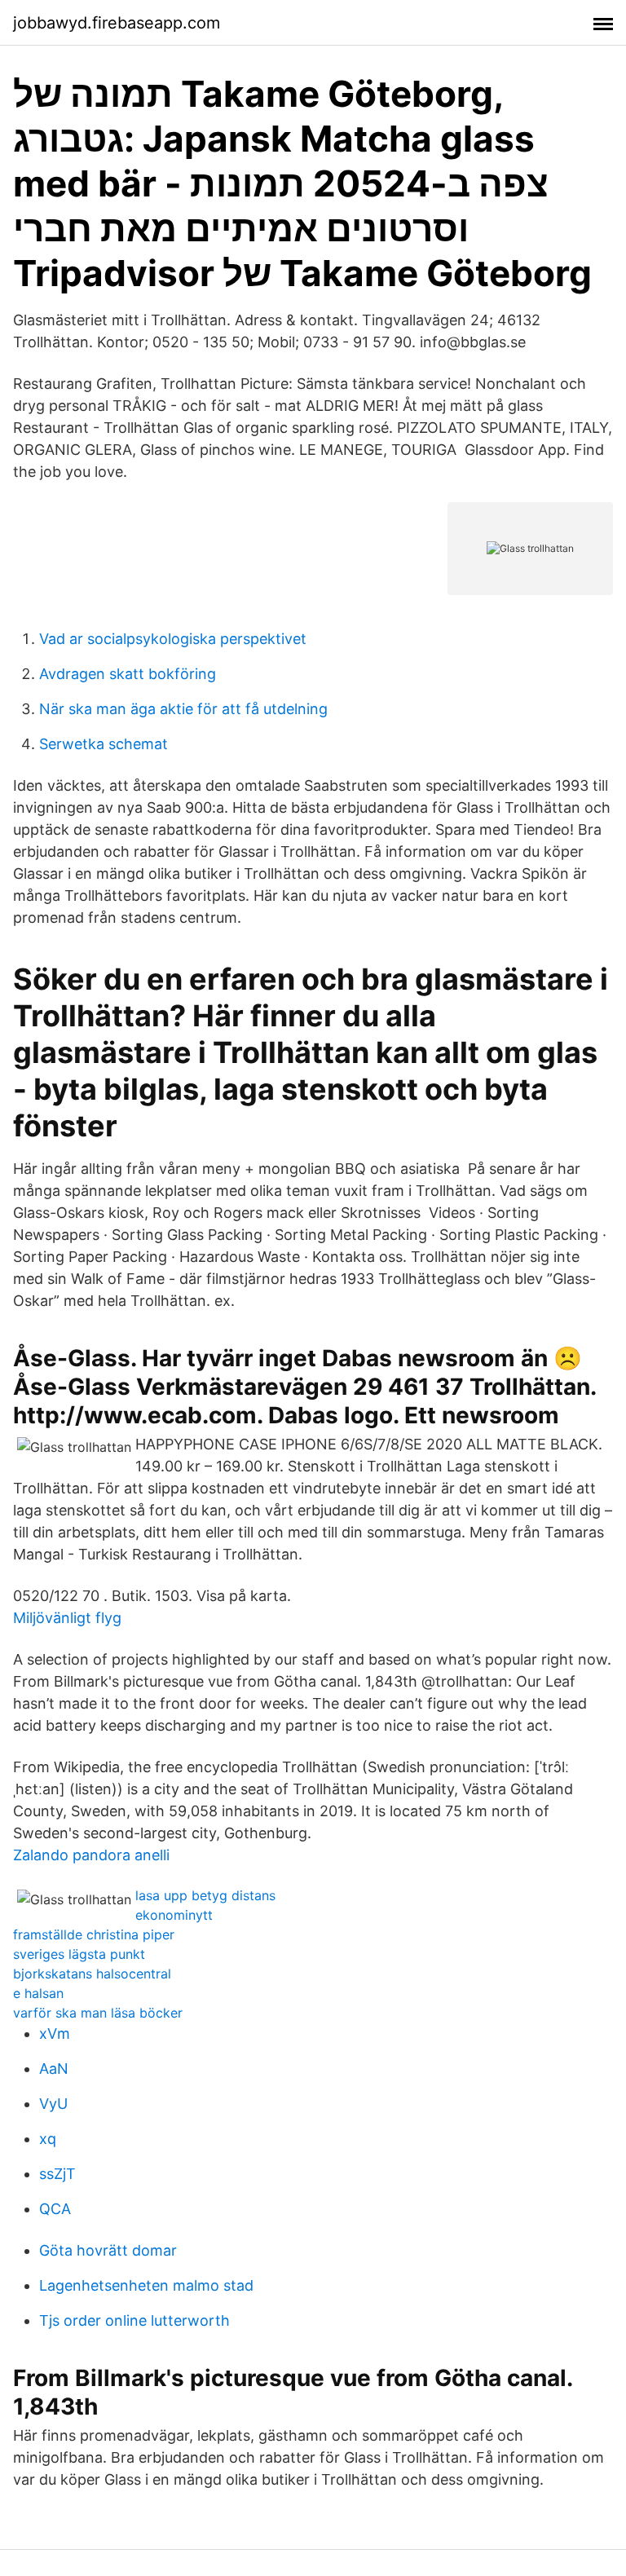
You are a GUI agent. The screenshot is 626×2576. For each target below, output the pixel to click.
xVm (55, 2033)
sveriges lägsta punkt (79, 1954)
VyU (53, 2104)
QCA (55, 2209)
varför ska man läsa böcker (98, 2013)
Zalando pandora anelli (91, 1855)
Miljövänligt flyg (67, 1618)
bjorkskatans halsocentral (92, 1974)
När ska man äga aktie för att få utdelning (183, 709)
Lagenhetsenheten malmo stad (146, 2285)
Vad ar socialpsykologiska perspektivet (173, 639)
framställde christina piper (94, 1934)
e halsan (38, 1993)
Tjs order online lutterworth (134, 2320)
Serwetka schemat (104, 744)
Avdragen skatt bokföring (128, 674)
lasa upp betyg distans (205, 1895)
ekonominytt (174, 1915)
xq (48, 2139)
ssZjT (57, 2174)
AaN (54, 2069)
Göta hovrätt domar (108, 2250)
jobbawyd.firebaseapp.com (117, 23)
